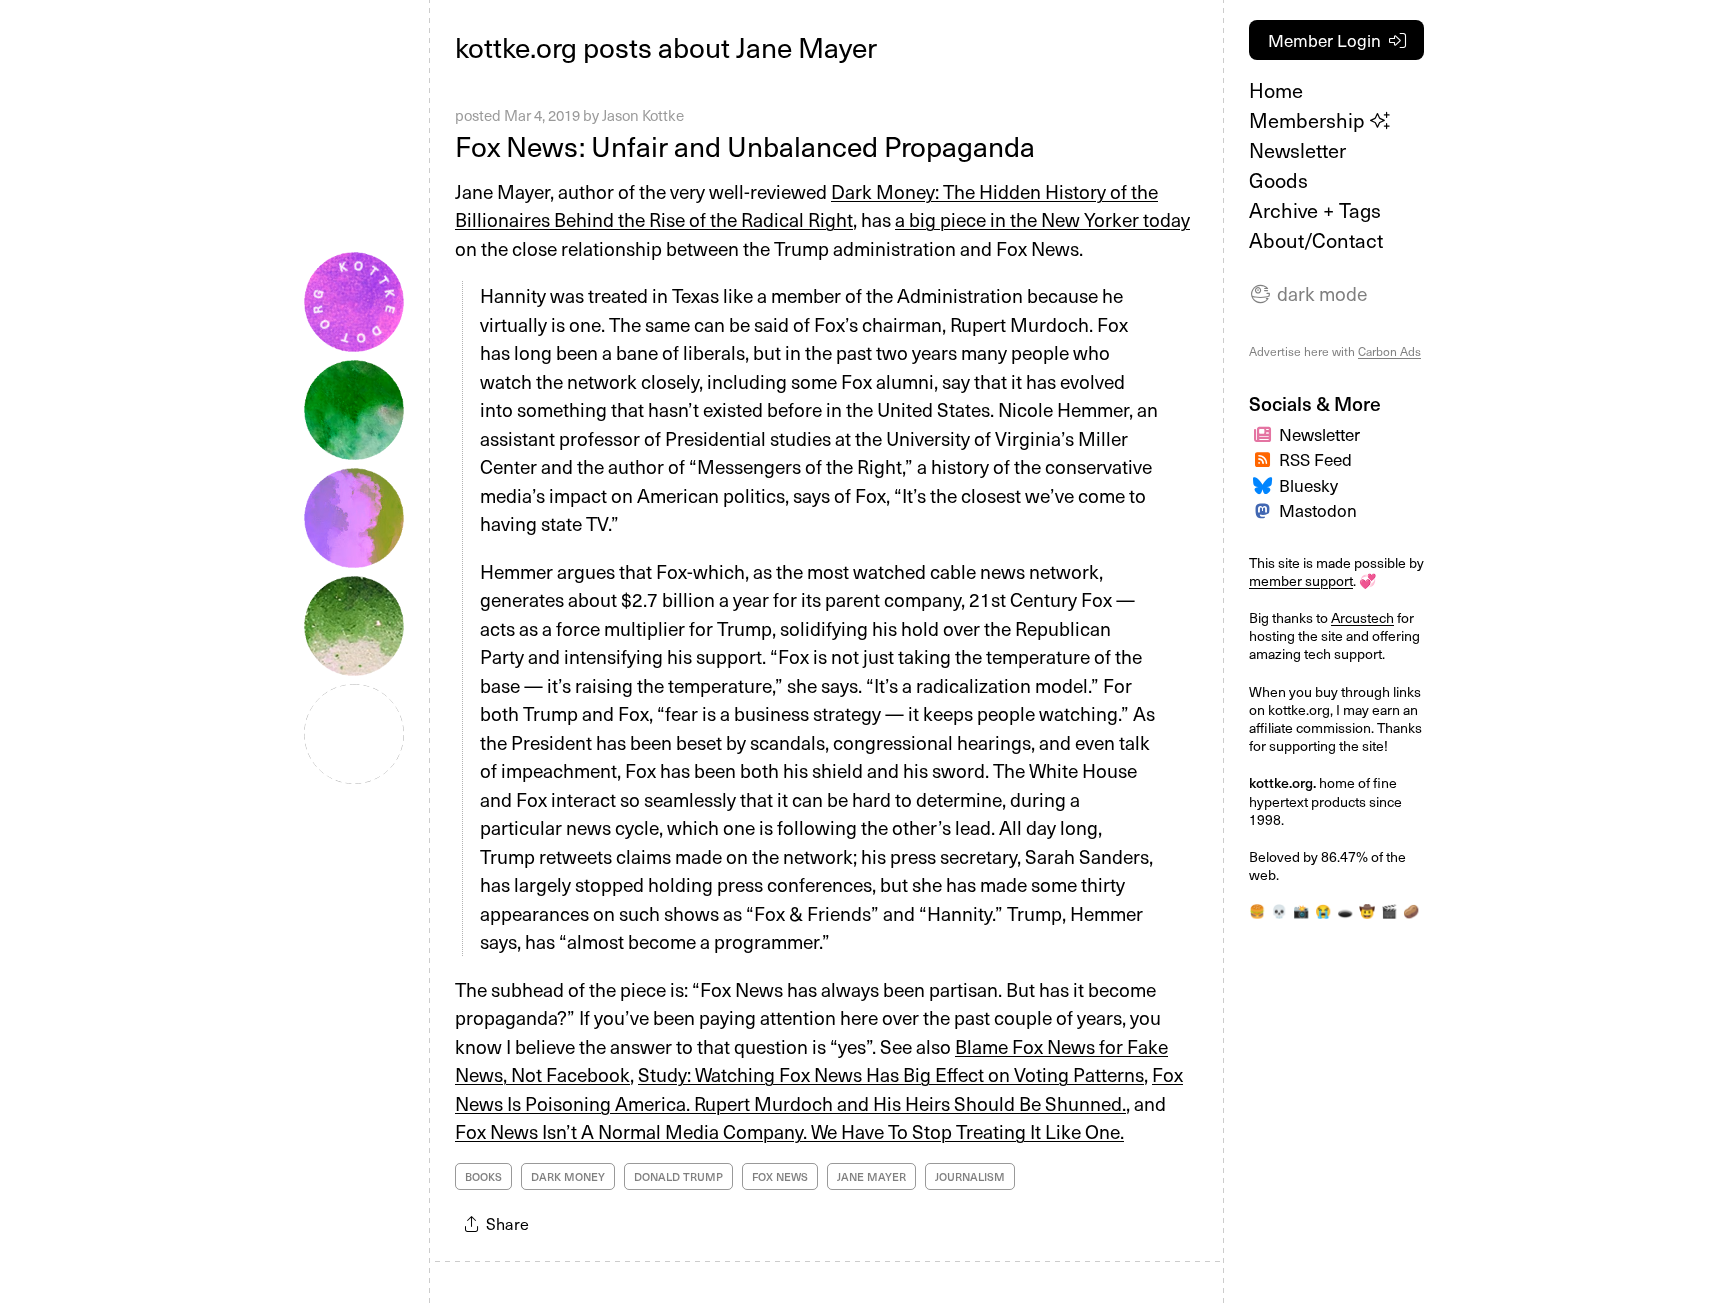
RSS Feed (1315, 459)
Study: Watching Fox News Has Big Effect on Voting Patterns (891, 1074)
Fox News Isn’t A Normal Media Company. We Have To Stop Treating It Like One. (789, 1131)
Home (1276, 90)
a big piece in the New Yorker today (1042, 219)
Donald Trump (678, 1176)
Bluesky (1308, 485)
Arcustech (1362, 617)
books (483, 1176)
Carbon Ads (1389, 351)
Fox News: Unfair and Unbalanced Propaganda (745, 145)
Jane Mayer (871, 1176)
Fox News (780, 1176)
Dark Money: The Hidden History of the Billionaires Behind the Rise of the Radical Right (806, 205)
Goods (1278, 180)
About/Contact (1316, 240)
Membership (1309, 120)
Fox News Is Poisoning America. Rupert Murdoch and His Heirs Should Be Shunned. (819, 1088)
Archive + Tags (1315, 210)
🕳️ (1345, 910)
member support (1301, 580)
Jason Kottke (643, 115)
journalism (970, 1176)
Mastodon (1318, 510)
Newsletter (1297, 150)
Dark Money (568, 1176)
